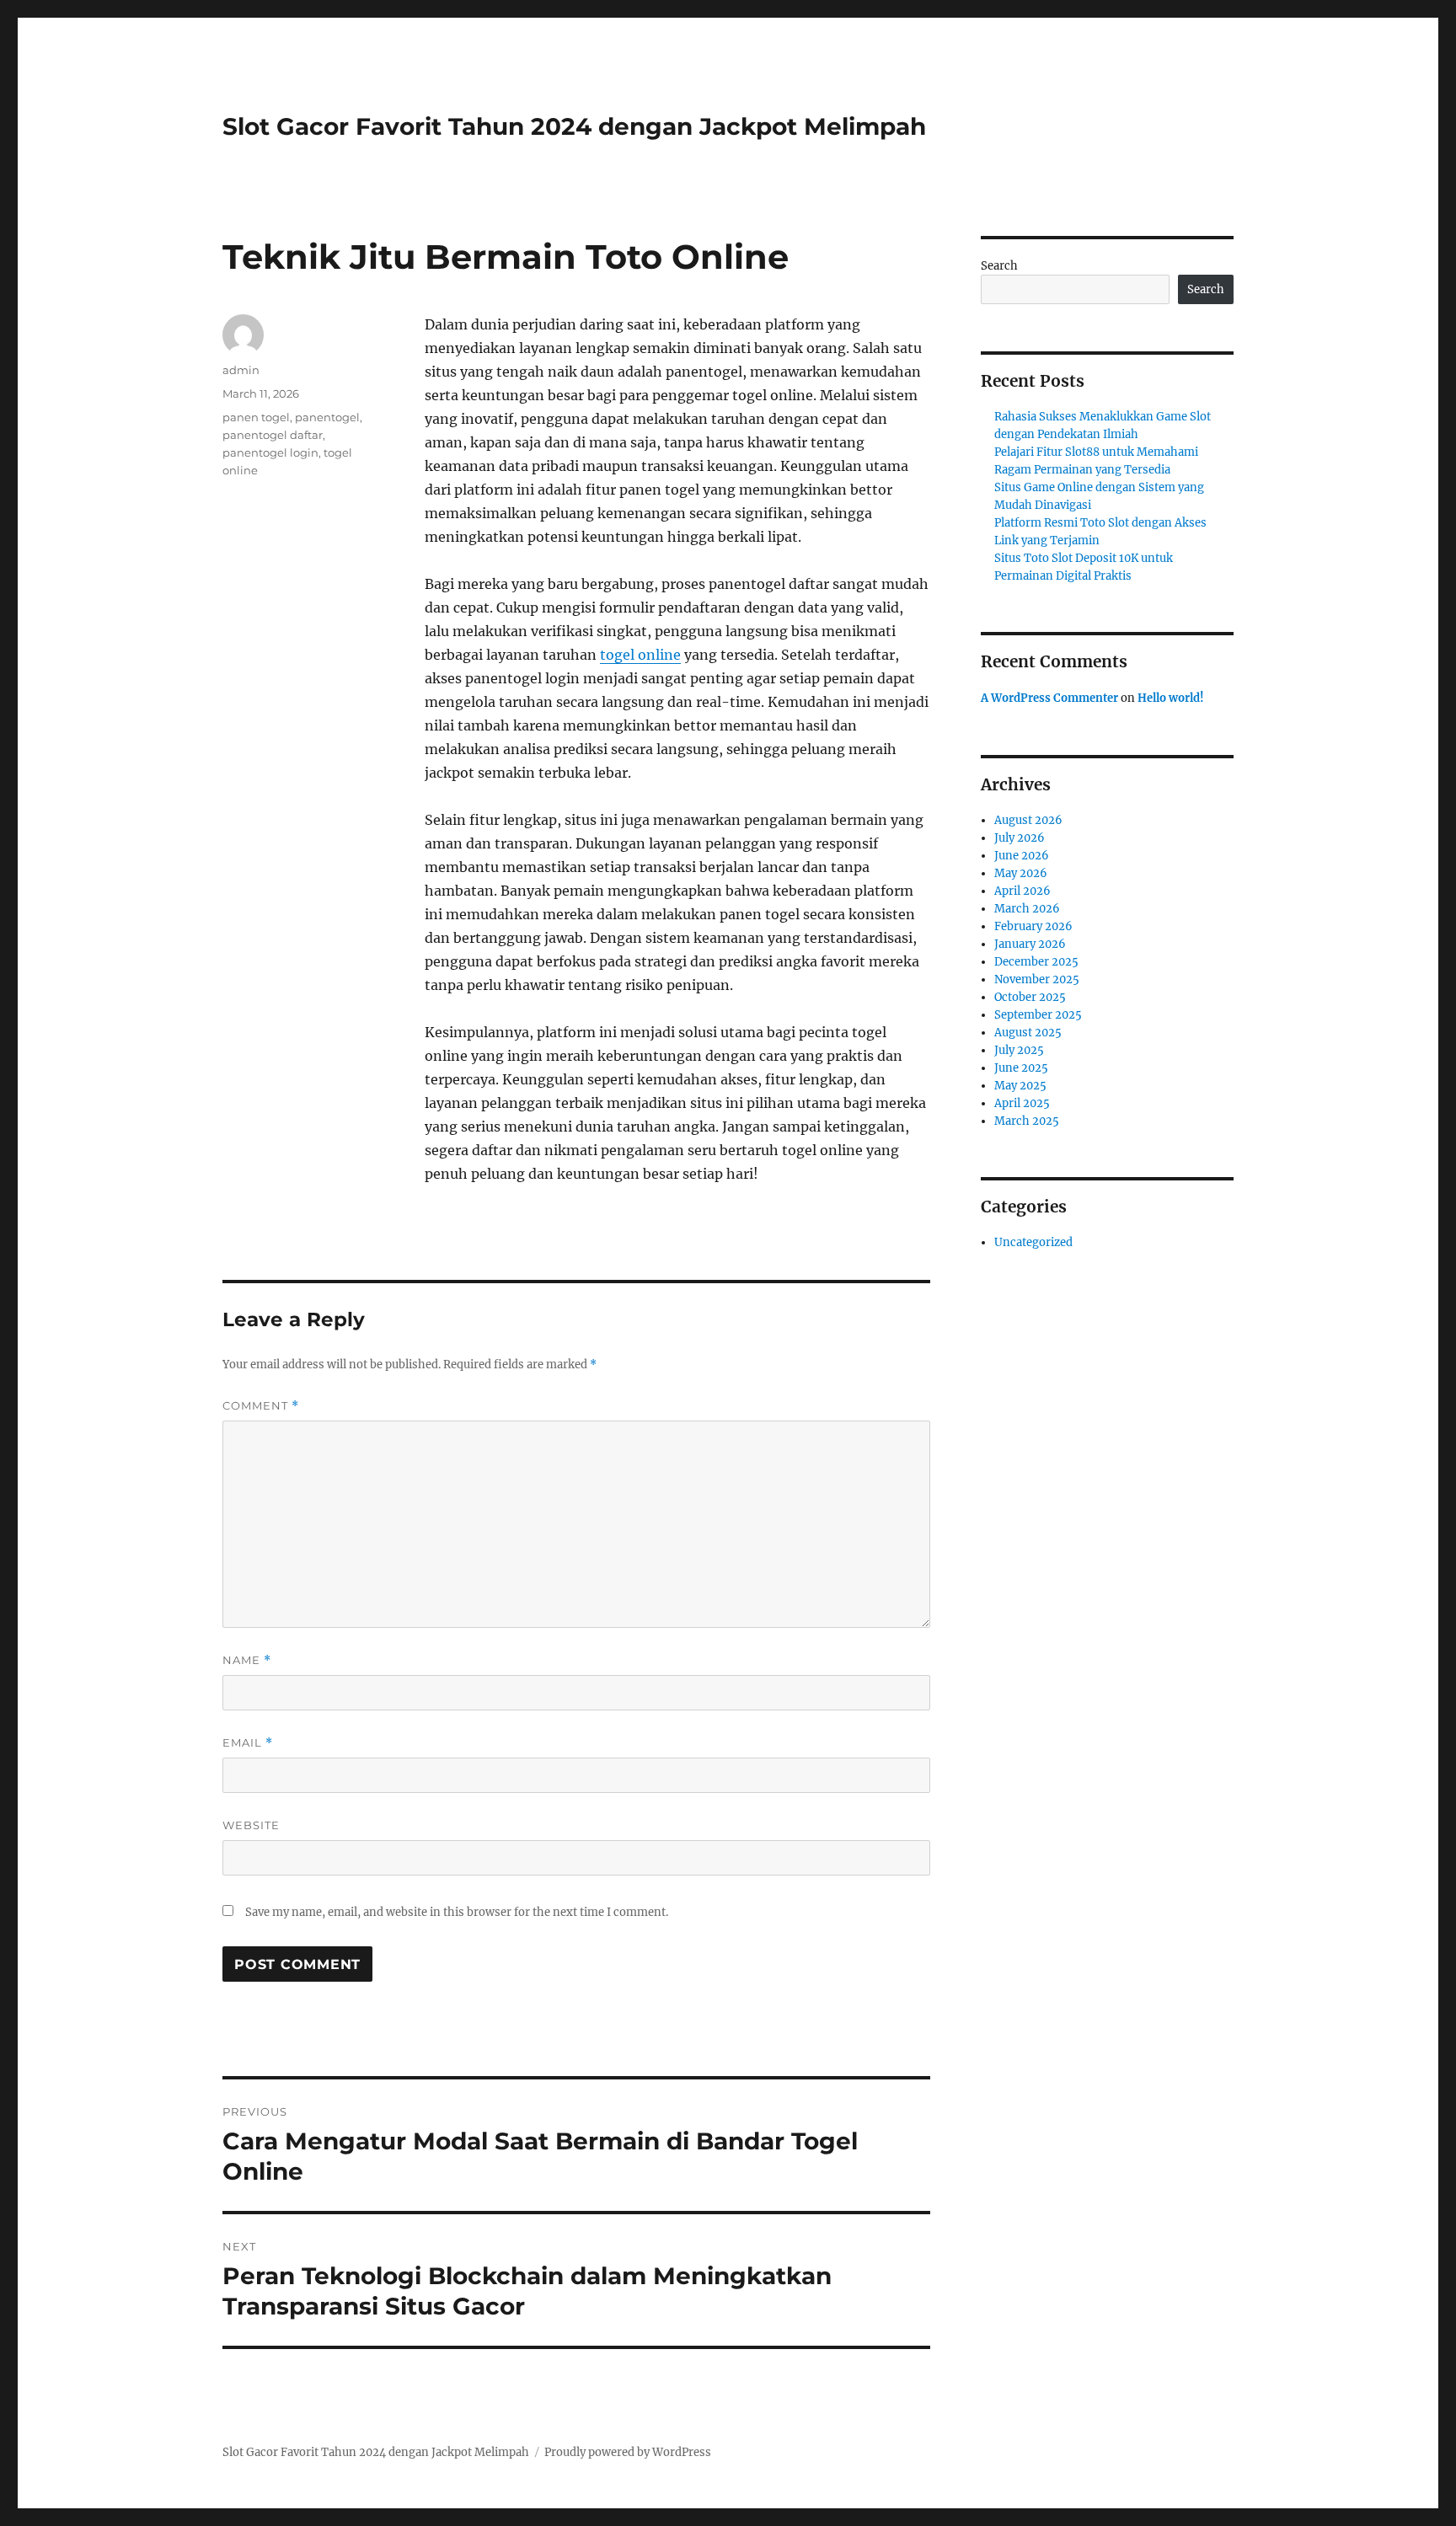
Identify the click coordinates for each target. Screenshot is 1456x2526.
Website (251, 1825)
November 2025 (1037, 979)
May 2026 (1021, 873)
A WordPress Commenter (1049, 698)
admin (241, 370)
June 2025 (1021, 1068)
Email (248, 1743)
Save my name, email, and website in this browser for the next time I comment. (457, 1912)
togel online (640, 655)
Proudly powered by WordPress (628, 2452)
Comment (261, 1406)
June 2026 (1022, 856)
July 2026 (1020, 838)
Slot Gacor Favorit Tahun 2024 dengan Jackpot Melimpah (574, 126)
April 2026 (1022, 891)
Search (999, 266)
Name (247, 1660)
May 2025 (1020, 1086)
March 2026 (1027, 909)
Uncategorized (1033, 1242)
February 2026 (1033, 926)
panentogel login (270, 452)
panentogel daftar (273, 435)
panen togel (256, 417)
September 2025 (1038, 1015)
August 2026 (1028, 820)
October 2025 (1030, 997)
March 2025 (1027, 1121)
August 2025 (1028, 1033)
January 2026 (1030, 944)
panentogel (327, 417)
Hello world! (1171, 698)
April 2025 (1022, 1103)
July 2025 (1019, 1050)
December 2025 (1036, 962)
